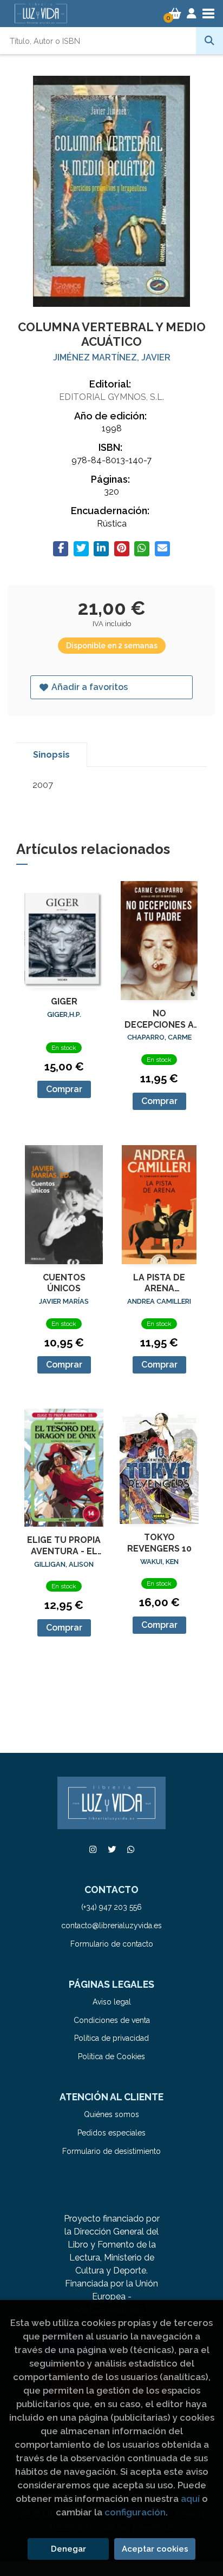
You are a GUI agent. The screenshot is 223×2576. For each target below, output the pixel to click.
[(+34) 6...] (130, 1849)
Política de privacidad (111, 2038)
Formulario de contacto (112, 1944)
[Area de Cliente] (192, 14)
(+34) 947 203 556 (111, 1907)
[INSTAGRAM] (93, 1849)
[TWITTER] (111, 1849)
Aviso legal (112, 2002)
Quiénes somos (111, 2114)
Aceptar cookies (155, 2549)
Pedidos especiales (111, 2133)
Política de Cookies (111, 2056)
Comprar (64, 1089)
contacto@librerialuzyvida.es (111, 1926)
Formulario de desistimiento (111, 2151)
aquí (190, 2499)
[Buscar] (209, 41)
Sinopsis (51, 755)
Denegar (68, 2549)
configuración (135, 2512)
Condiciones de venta (112, 2020)
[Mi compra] (175, 14)
